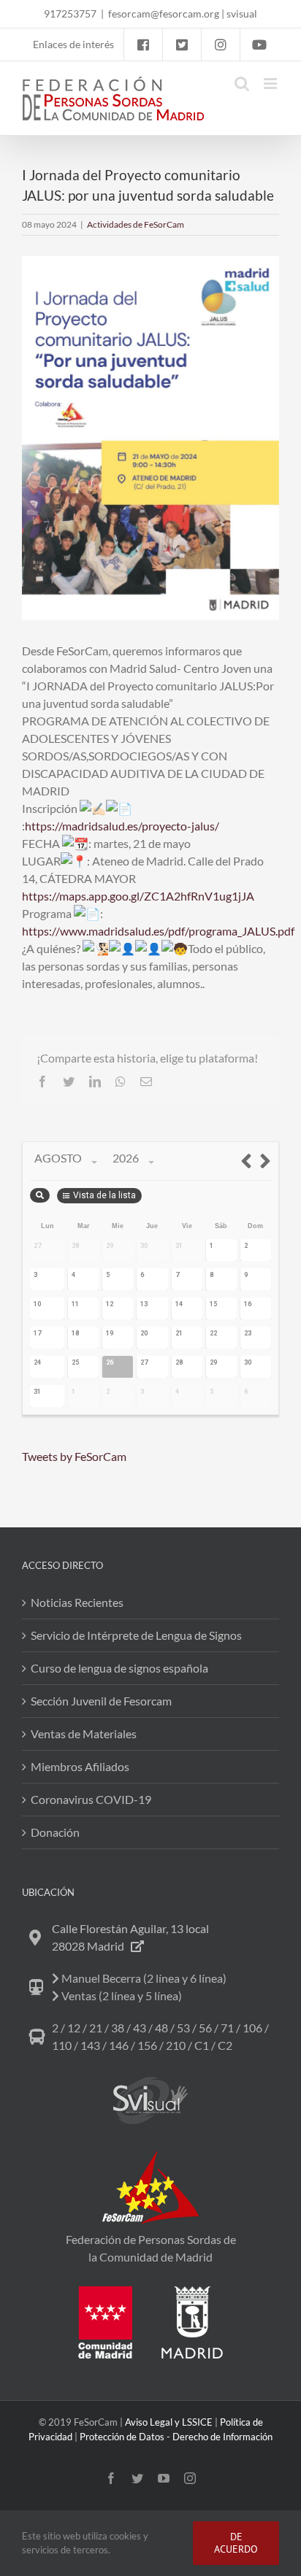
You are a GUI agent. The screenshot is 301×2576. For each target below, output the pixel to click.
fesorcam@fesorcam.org (164, 14)
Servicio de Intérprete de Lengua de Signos (136, 1635)
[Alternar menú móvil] (271, 84)
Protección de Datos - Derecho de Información (176, 2437)
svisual (242, 14)
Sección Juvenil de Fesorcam (101, 1701)
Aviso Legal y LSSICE (169, 2422)
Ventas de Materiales (84, 1734)
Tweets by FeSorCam (74, 1456)
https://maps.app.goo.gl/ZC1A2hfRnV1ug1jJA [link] (138, 896)
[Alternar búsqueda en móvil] (242, 84)
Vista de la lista (104, 1195)
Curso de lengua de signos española (119, 1668)
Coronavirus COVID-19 (91, 1799)
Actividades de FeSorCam (136, 224)
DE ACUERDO (236, 2543)
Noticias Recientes (77, 1602)
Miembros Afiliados (80, 1766)
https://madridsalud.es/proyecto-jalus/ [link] (122, 826)
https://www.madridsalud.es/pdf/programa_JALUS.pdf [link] (158, 931)
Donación (55, 1832)
